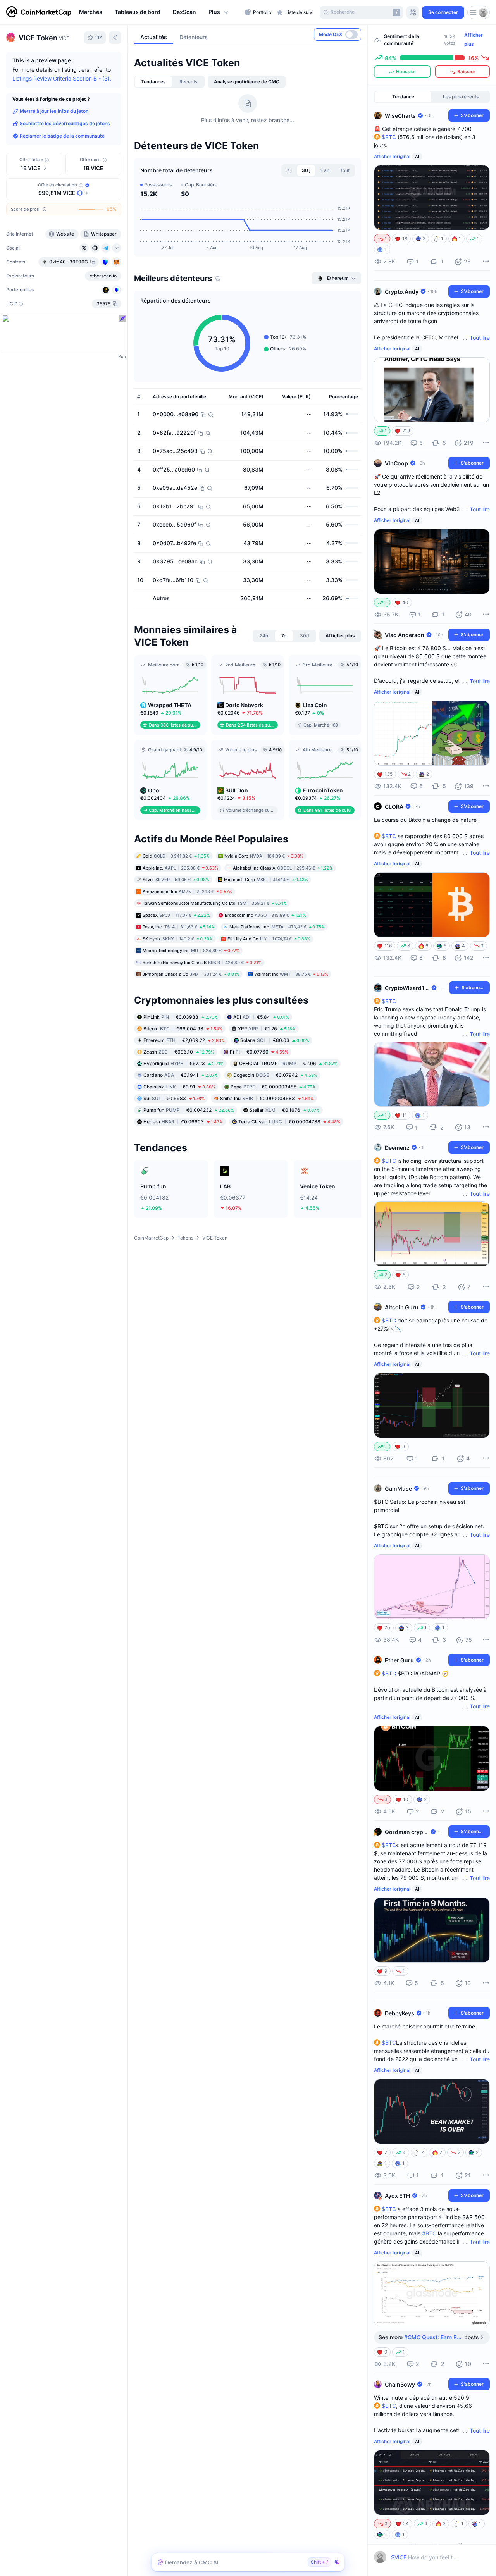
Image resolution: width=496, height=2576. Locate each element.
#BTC (429, 2233)
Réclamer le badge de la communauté (62, 136)
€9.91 (179, 1087)
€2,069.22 (184, 1040)
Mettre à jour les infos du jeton (54, 111)
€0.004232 (189, 1110)
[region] (160, 12)
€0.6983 (174, 1098)
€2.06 (288, 1063)
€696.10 (179, 1052)
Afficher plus (474, 40)
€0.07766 (259, 1052)
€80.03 (275, 1040)
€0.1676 (285, 1110)
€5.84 (261, 1017)
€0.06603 (183, 1122)
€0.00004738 (289, 1122)
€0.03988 (181, 1017)
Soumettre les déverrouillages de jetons (65, 123)
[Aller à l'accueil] (39, 12)
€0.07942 (275, 1075)
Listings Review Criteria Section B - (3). (62, 78)
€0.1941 (181, 1075)
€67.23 (183, 1063)
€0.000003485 (273, 1087)
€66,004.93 (183, 1029)
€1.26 (267, 1029)
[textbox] (425, 2557)
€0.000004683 (267, 1098)
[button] (219, 12)
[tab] (153, 82)
